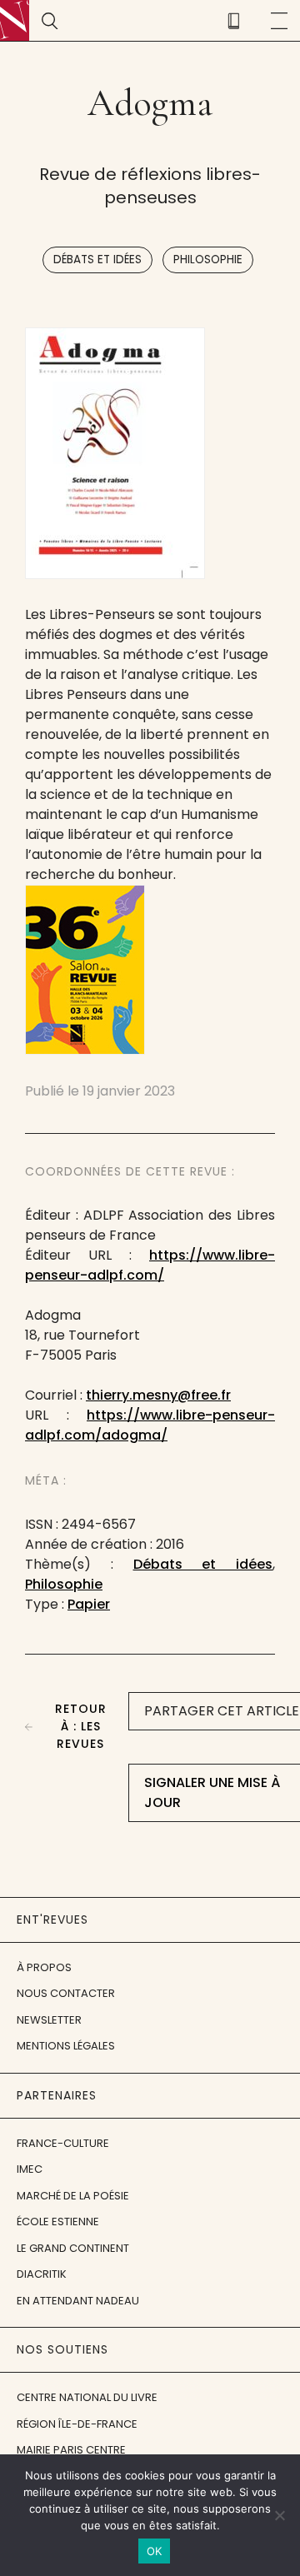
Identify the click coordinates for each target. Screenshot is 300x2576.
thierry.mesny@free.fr (158, 1395)
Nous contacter (66, 1993)
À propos (44, 1967)
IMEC (30, 2169)
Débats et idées (97, 260)
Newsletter (49, 2020)
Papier (89, 1604)
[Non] (279, 2515)
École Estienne (58, 2222)
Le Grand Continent (73, 2248)
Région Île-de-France (77, 2424)
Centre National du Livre (87, 2397)
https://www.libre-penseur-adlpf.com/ (150, 1265)
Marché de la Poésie (73, 2196)
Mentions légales (66, 2046)
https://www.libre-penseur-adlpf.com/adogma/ (150, 1425)
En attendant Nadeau (78, 2301)
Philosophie (208, 260)
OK (155, 2551)
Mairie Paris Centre (71, 2450)
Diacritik (42, 2274)
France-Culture (63, 2143)
